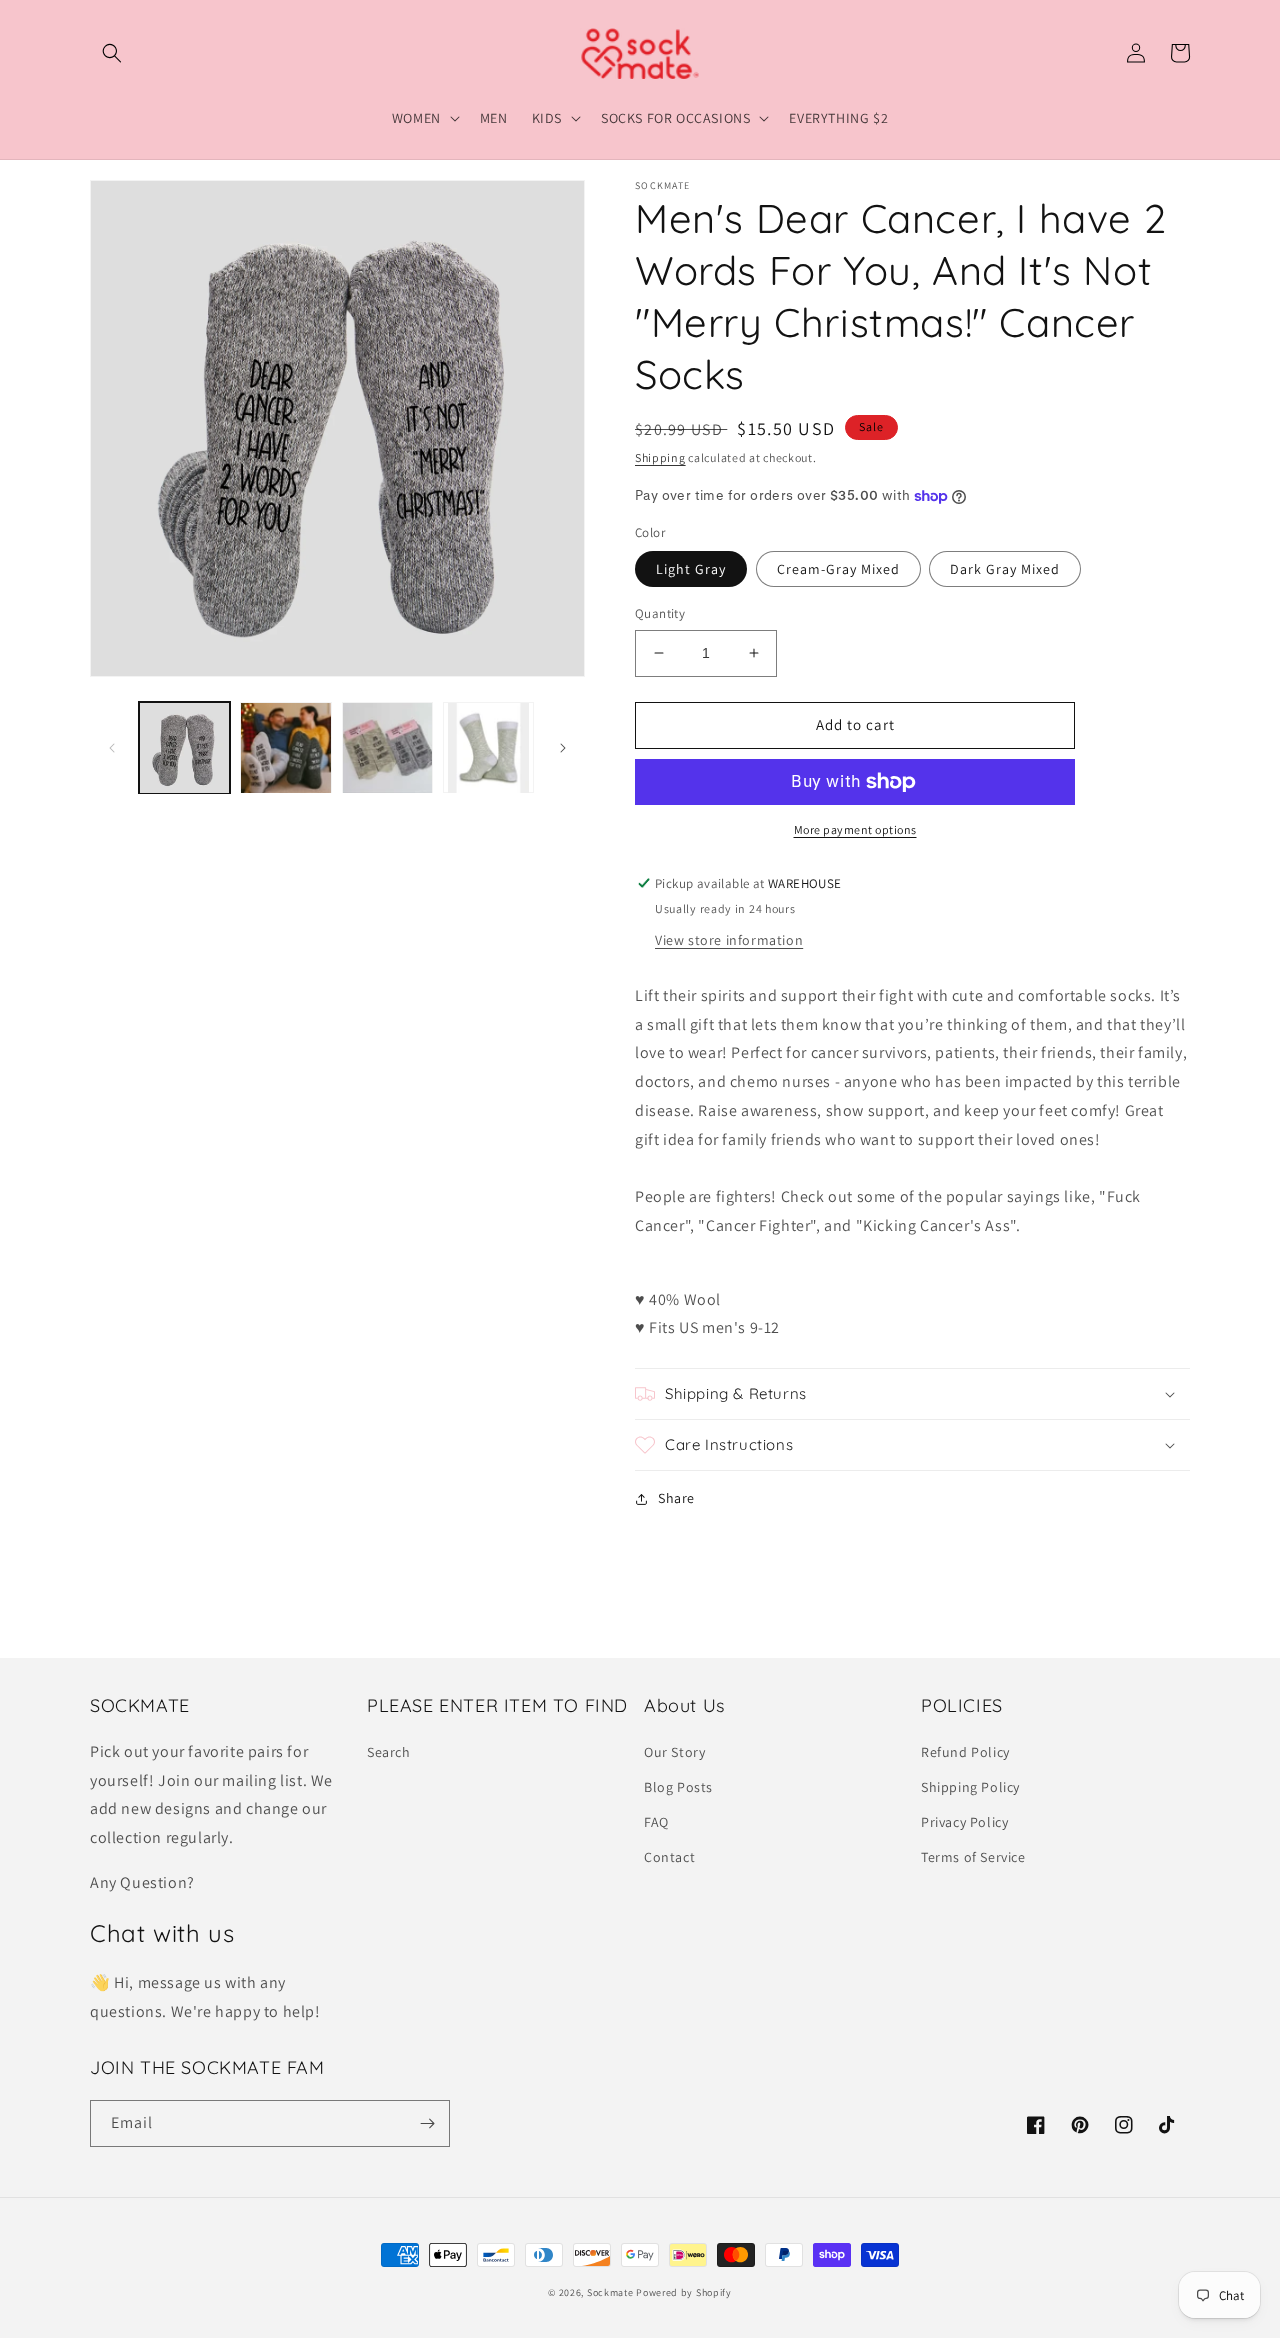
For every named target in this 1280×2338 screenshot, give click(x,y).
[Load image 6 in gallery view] (488, 747)
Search (389, 1752)
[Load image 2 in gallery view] (285, 747)
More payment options (855, 829)
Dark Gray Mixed (1005, 569)
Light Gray (691, 569)
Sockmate (610, 2292)
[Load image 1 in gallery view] (184, 747)
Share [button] (676, 1498)
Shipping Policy (970, 1787)
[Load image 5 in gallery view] (387, 747)
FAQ (656, 1822)
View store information (729, 940)
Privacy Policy (964, 1822)
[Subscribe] (427, 2123)
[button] (112, 53)
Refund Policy (965, 1752)
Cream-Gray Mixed (838, 569)
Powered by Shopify (684, 2292)
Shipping (660, 457)
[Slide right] (563, 748)
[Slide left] (112, 748)
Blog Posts (678, 1787)
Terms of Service (973, 1857)
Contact (669, 1857)
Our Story (674, 1752)
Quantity (660, 613)
